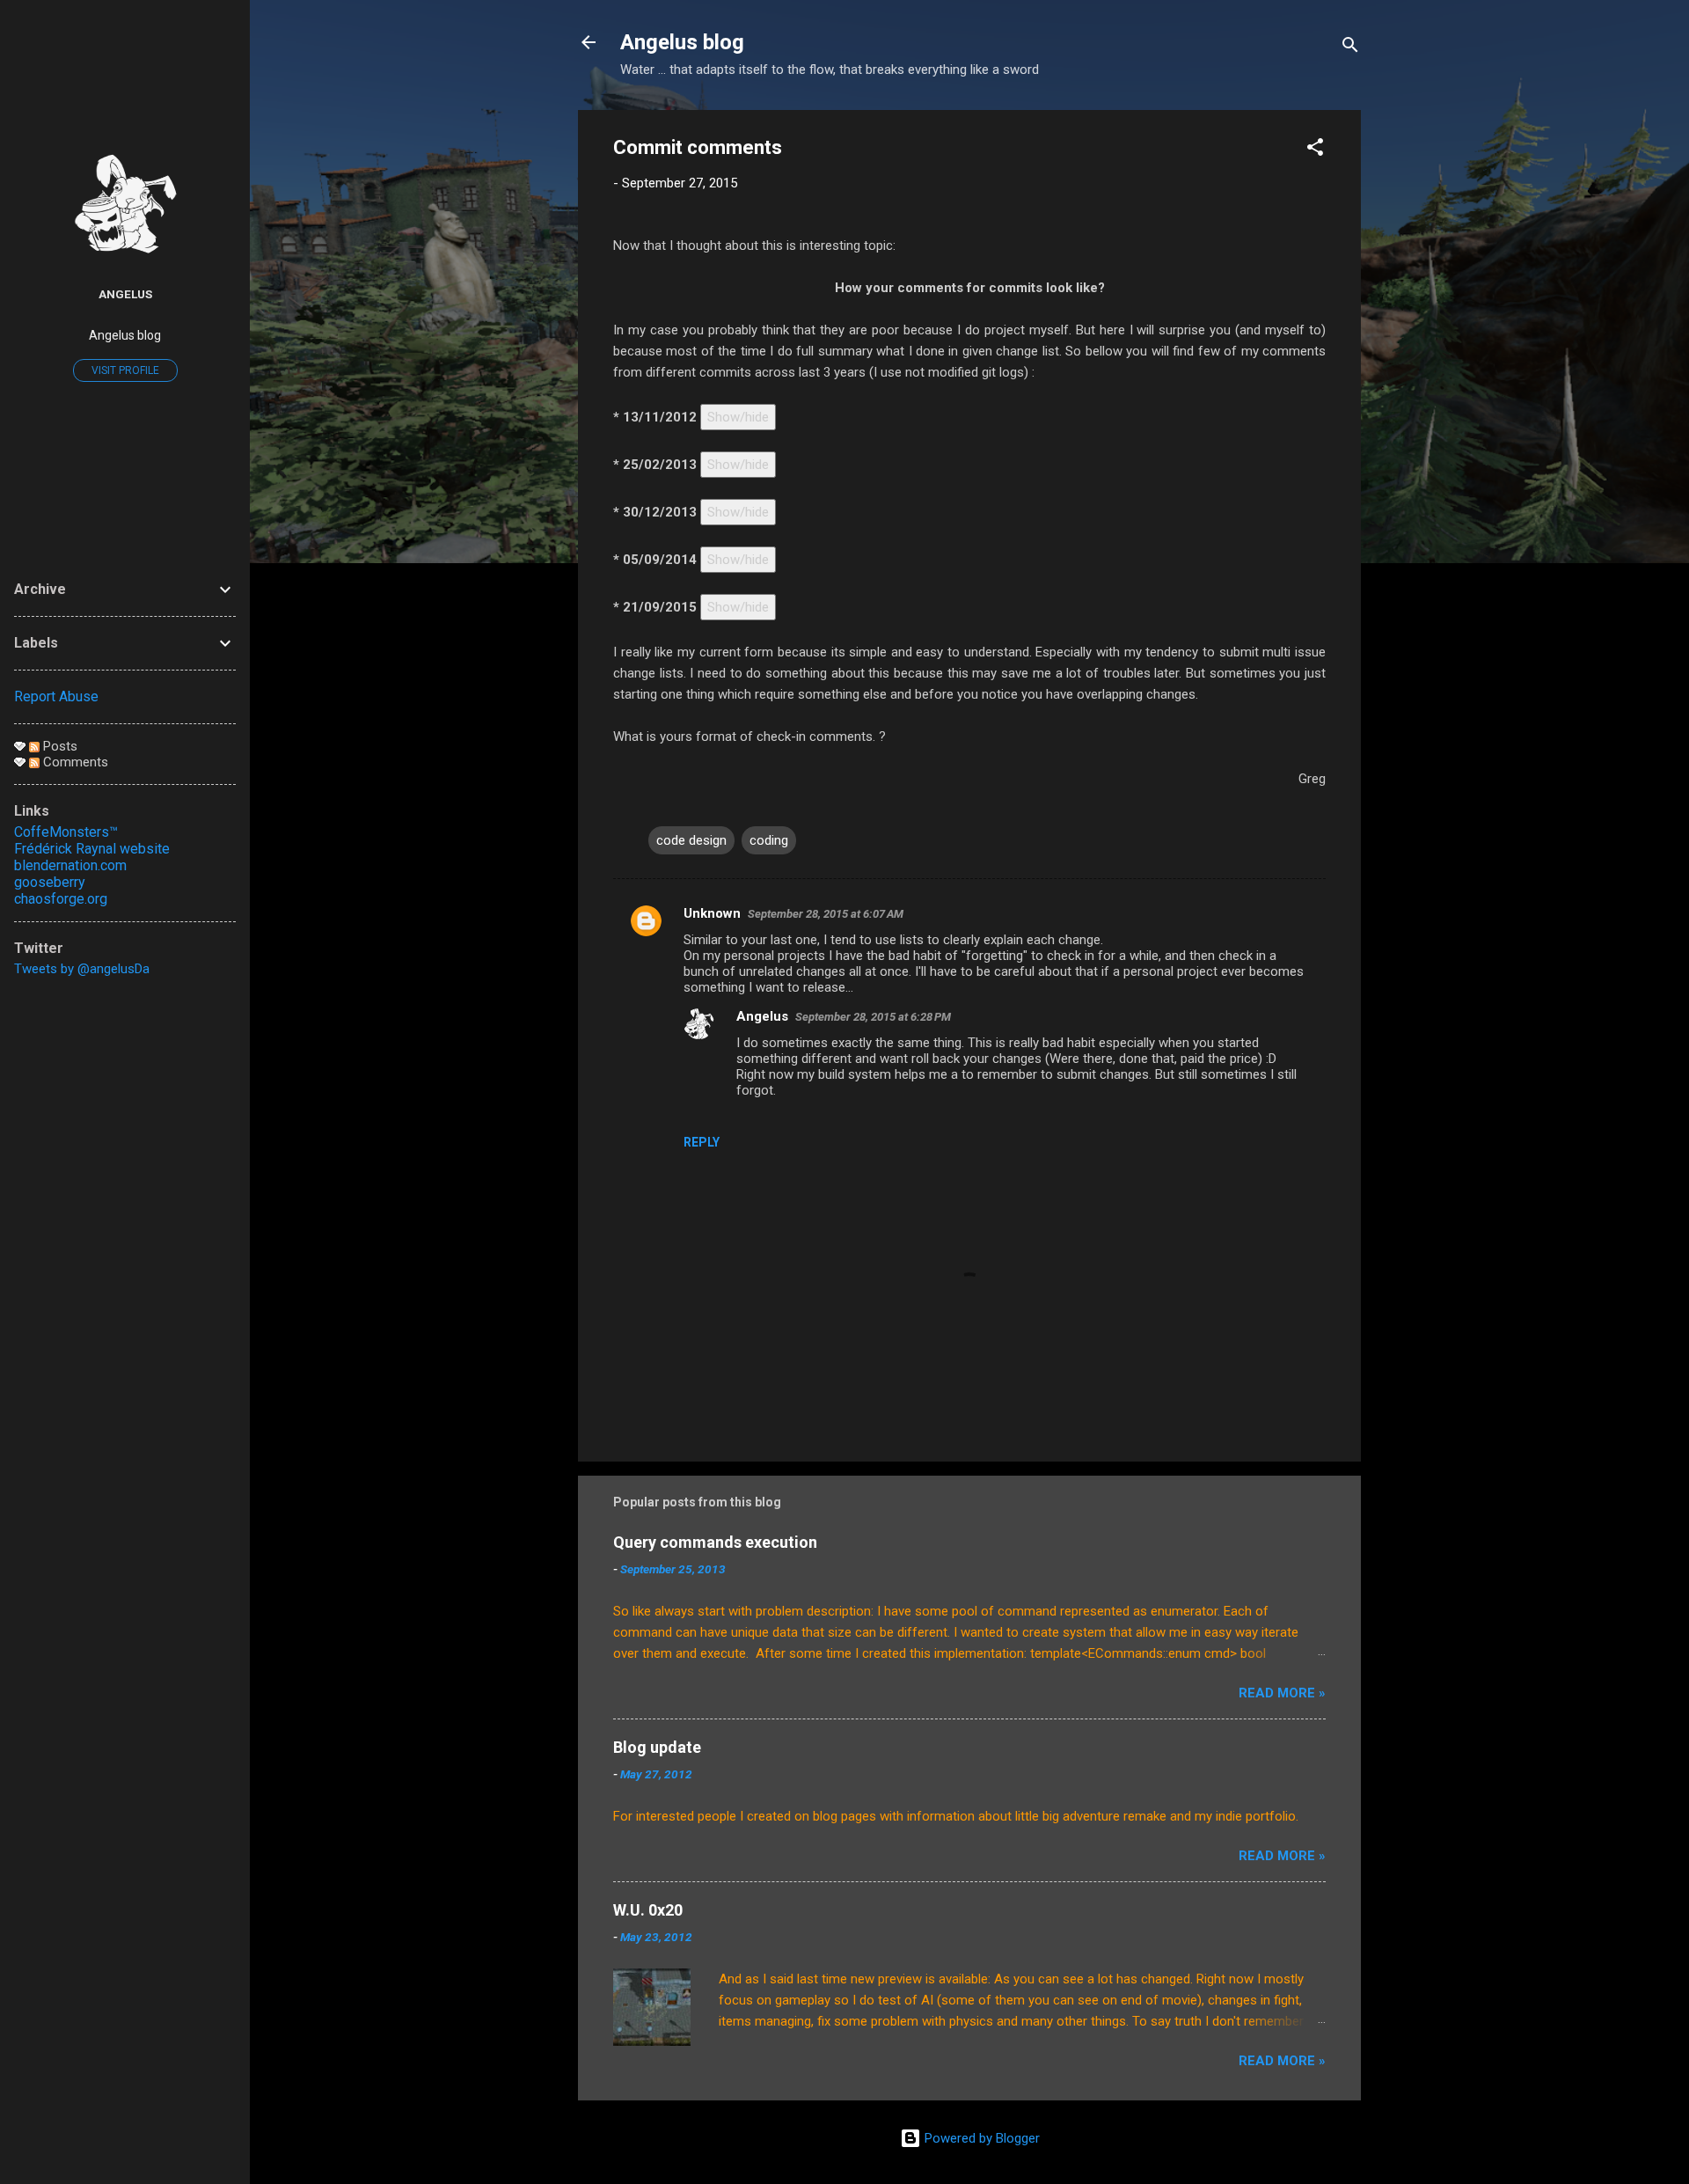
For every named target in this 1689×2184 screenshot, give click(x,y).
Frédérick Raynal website (92, 849)
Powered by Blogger (980, 2138)
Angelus (762, 1016)
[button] (1315, 150)
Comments (74, 762)
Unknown (712, 913)
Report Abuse (56, 696)
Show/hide (738, 417)
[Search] (1350, 48)
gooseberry (50, 882)
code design (691, 840)
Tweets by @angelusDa (82, 969)
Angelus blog (682, 42)
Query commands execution (715, 1542)
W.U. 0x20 (648, 1910)
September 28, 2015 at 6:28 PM (873, 1017)
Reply (702, 1142)
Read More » (1282, 1693)
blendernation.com (70, 865)
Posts (58, 746)
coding (769, 840)
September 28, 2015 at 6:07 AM (826, 914)
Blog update (657, 1747)
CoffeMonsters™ (66, 832)
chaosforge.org (61, 899)
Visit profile (125, 370)
